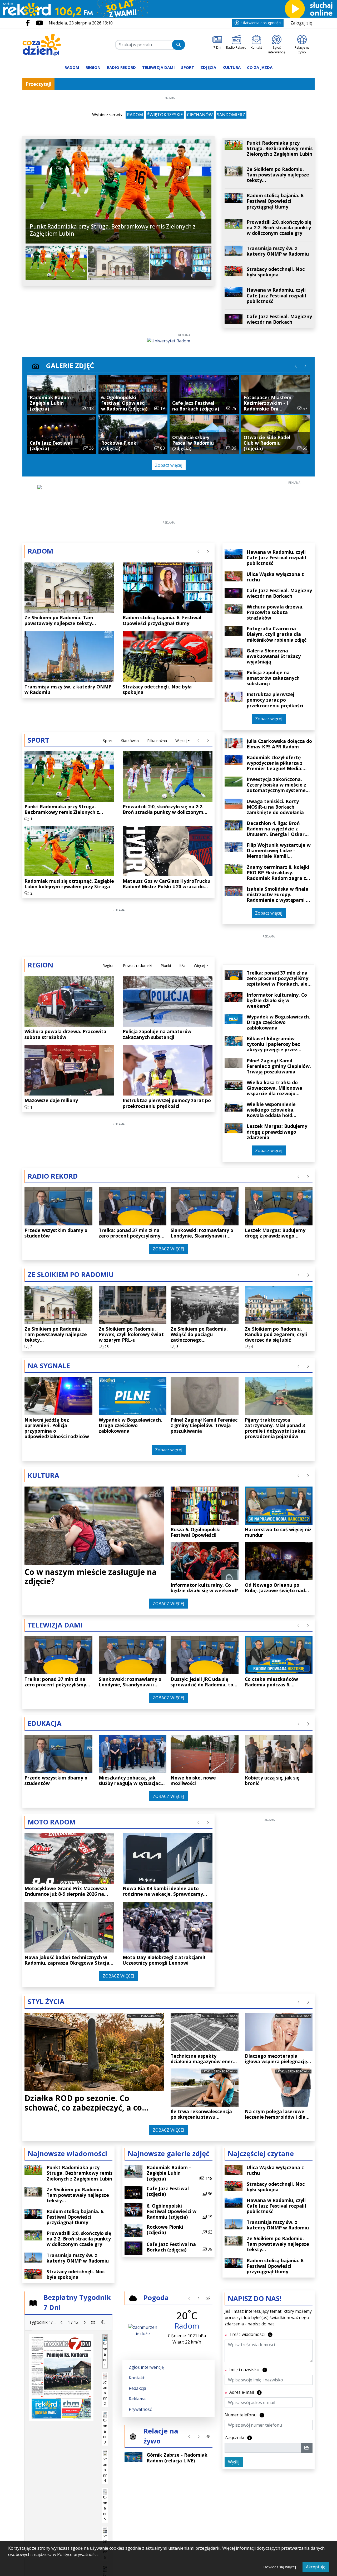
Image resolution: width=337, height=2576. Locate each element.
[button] (208, 2298)
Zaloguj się (301, 23)
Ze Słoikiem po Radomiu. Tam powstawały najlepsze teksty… (127, 84)
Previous (29, 191)
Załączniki (238, 2437)
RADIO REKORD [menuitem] (121, 67)
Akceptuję (316, 2567)
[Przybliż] (103, 2322)
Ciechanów (200, 115)
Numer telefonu (244, 2415)
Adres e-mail (245, 2392)
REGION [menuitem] (93, 67)
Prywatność (140, 2409)
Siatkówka (130, 741)
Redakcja (137, 2388)
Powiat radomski (138, 965)
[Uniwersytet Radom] (169, 340)
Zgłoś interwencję (146, 2367)
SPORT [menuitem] (188, 67)
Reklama (137, 2399)
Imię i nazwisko (248, 2369)
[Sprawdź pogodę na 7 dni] (143, 2330)
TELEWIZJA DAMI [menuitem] (158, 67)
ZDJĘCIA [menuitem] (208, 67)
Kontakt (137, 2378)
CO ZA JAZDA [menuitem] (260, 67)
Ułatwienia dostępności (261, 23)
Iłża (182, 965)
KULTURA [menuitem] (232, 67)
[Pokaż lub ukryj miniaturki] (93, 2322)
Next (207, 191)
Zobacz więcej (169, 465)
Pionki (166, 965)
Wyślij (234, 2462)
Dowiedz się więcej (280, 2567)
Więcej (181, 741)
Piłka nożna (157, 741)
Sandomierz (231, 115)
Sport (108, 741)
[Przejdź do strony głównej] (56, 45)
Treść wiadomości (250, 2334)
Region (108, 965)
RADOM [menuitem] (72, 67)
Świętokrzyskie (165, 115)
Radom (135, 115)
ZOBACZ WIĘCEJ (168, 1249)
